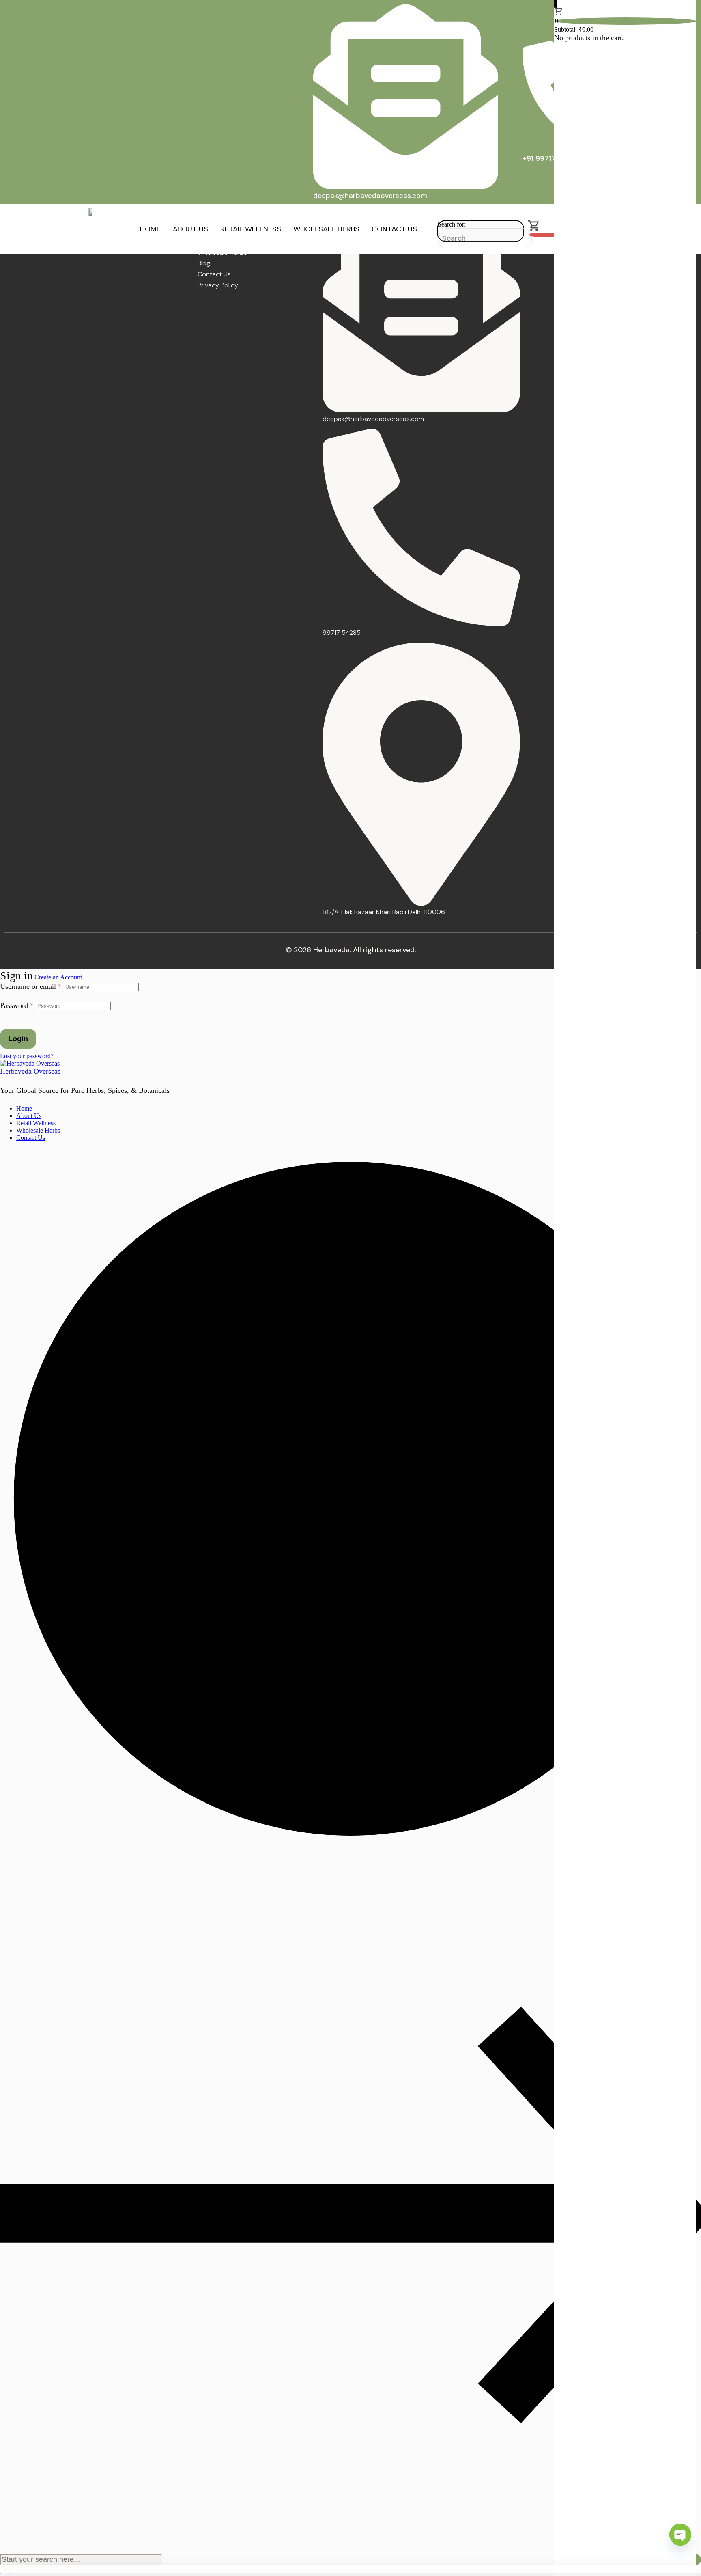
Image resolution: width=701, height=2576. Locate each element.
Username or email (31, 986)
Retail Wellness (251, 229)
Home (150, 229)
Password (17, 1005)
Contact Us (394, 229)
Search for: (452, 224)
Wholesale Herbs (326, 229)
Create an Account (58, 977)
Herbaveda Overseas (30, 1071)
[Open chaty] (680, 2535)
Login (18, 1039)
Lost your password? (27, 1056)
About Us (190, 229)
